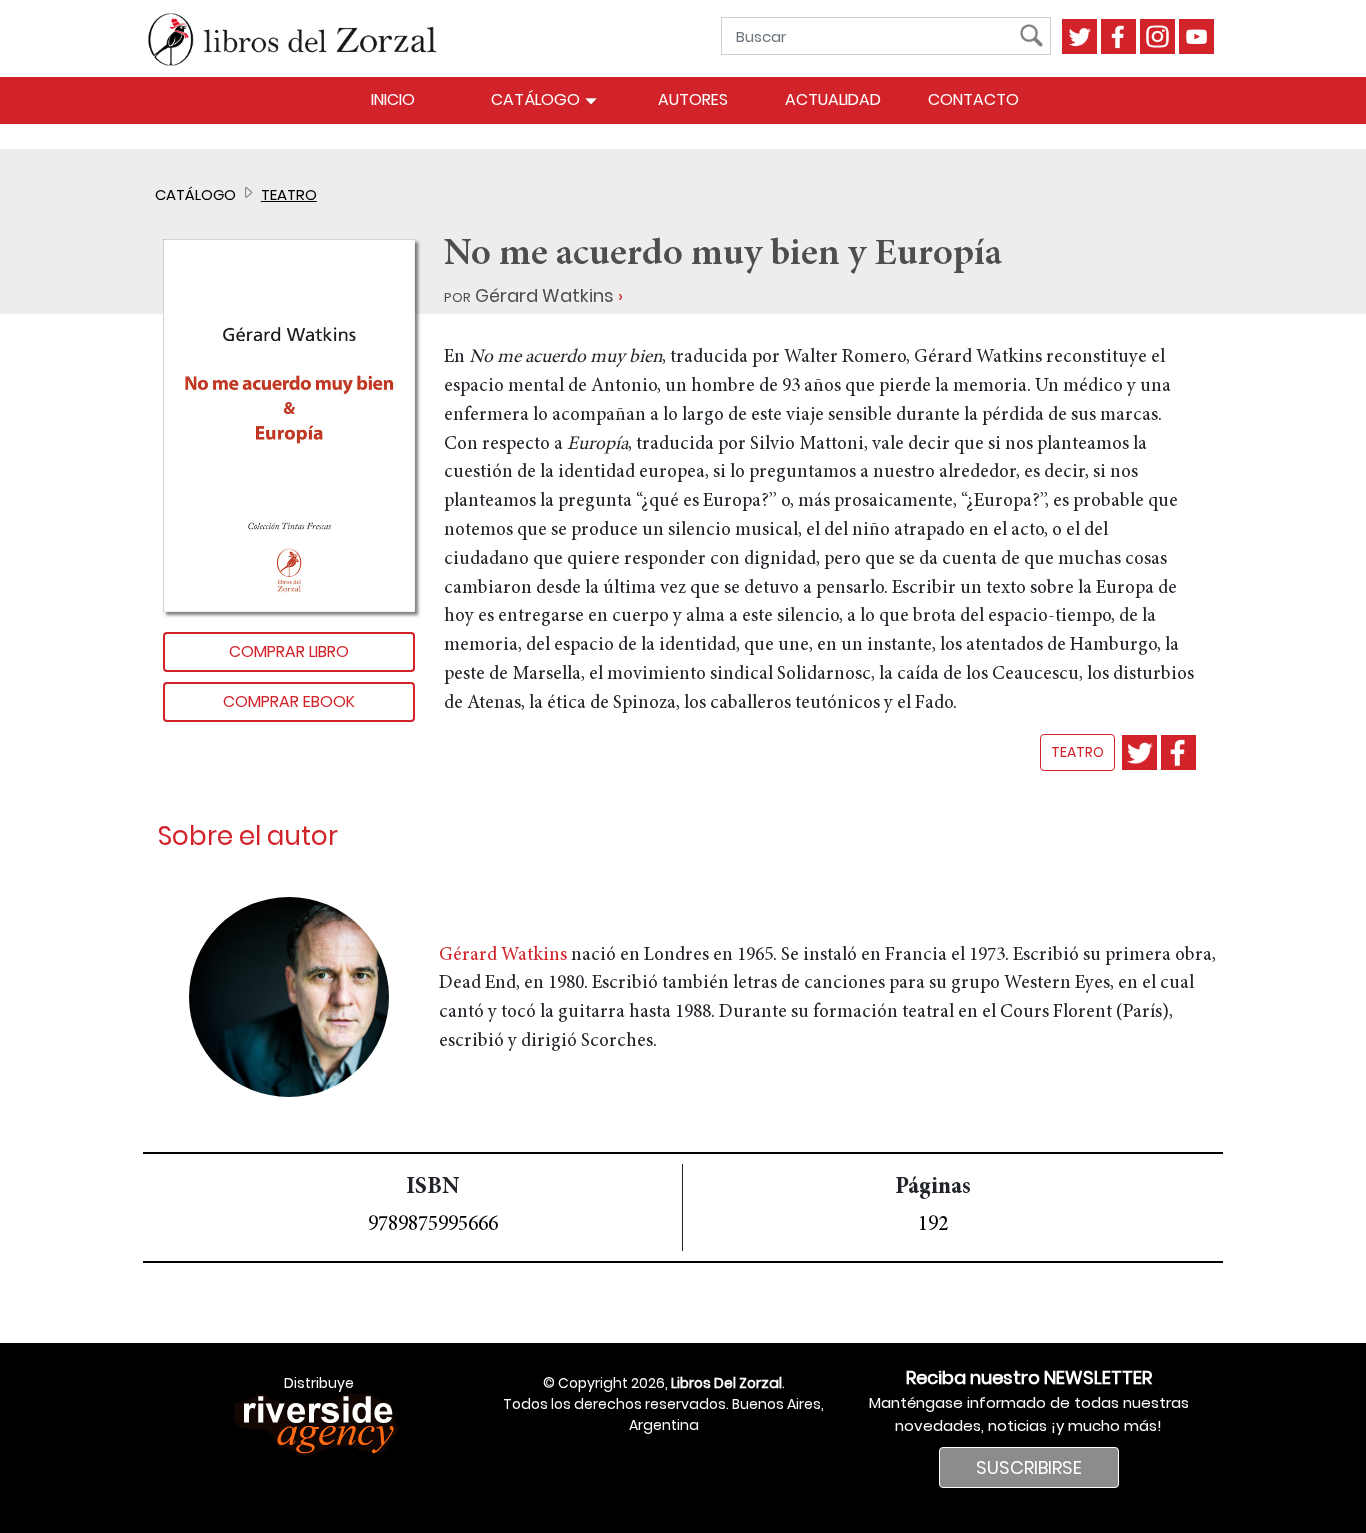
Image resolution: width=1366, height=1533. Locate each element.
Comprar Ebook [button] (289, 701)
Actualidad (833, 99)
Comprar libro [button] (289, 651)
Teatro (289, 194)
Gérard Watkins (544, 295)
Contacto (973, 99)
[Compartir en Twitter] (1139, 752)
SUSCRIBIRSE (1029, 1467)
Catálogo (537, 99)
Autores (693, 99)
